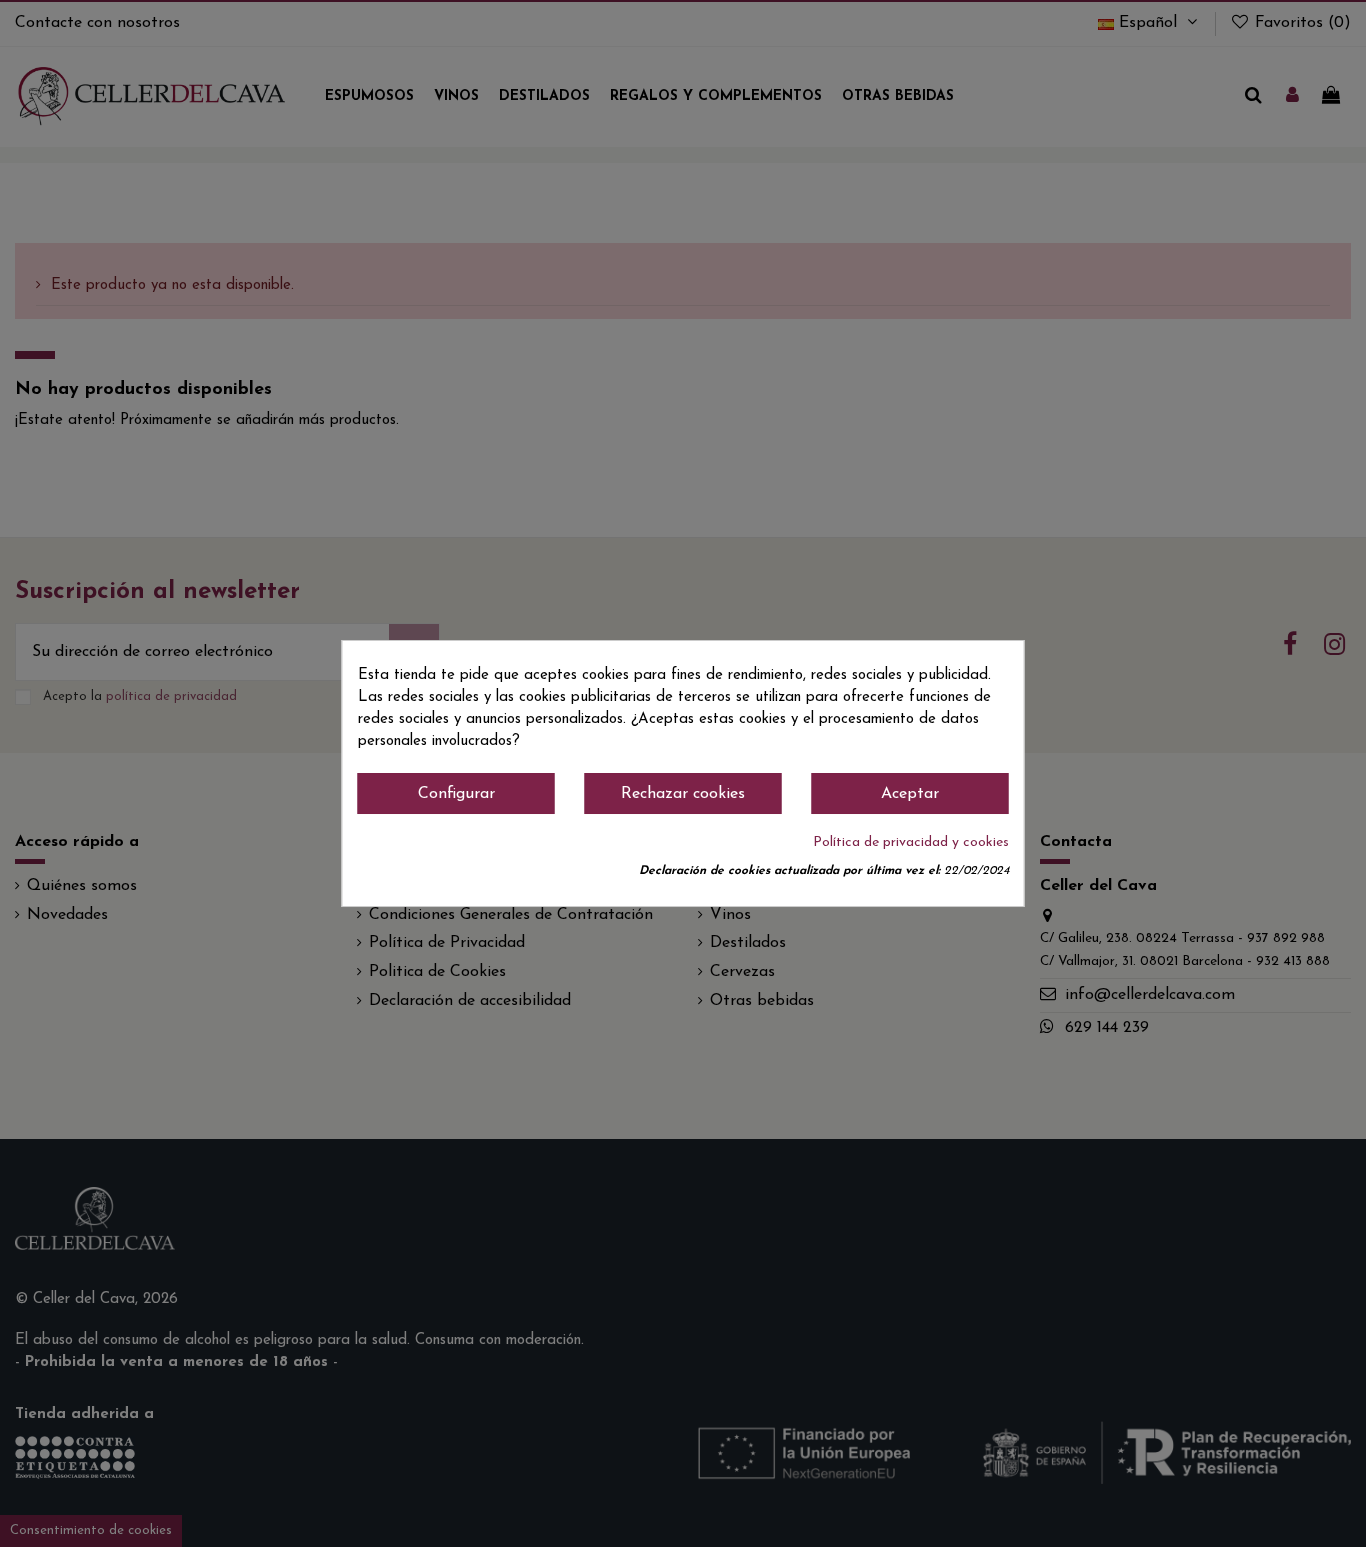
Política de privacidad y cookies (911, 842)
